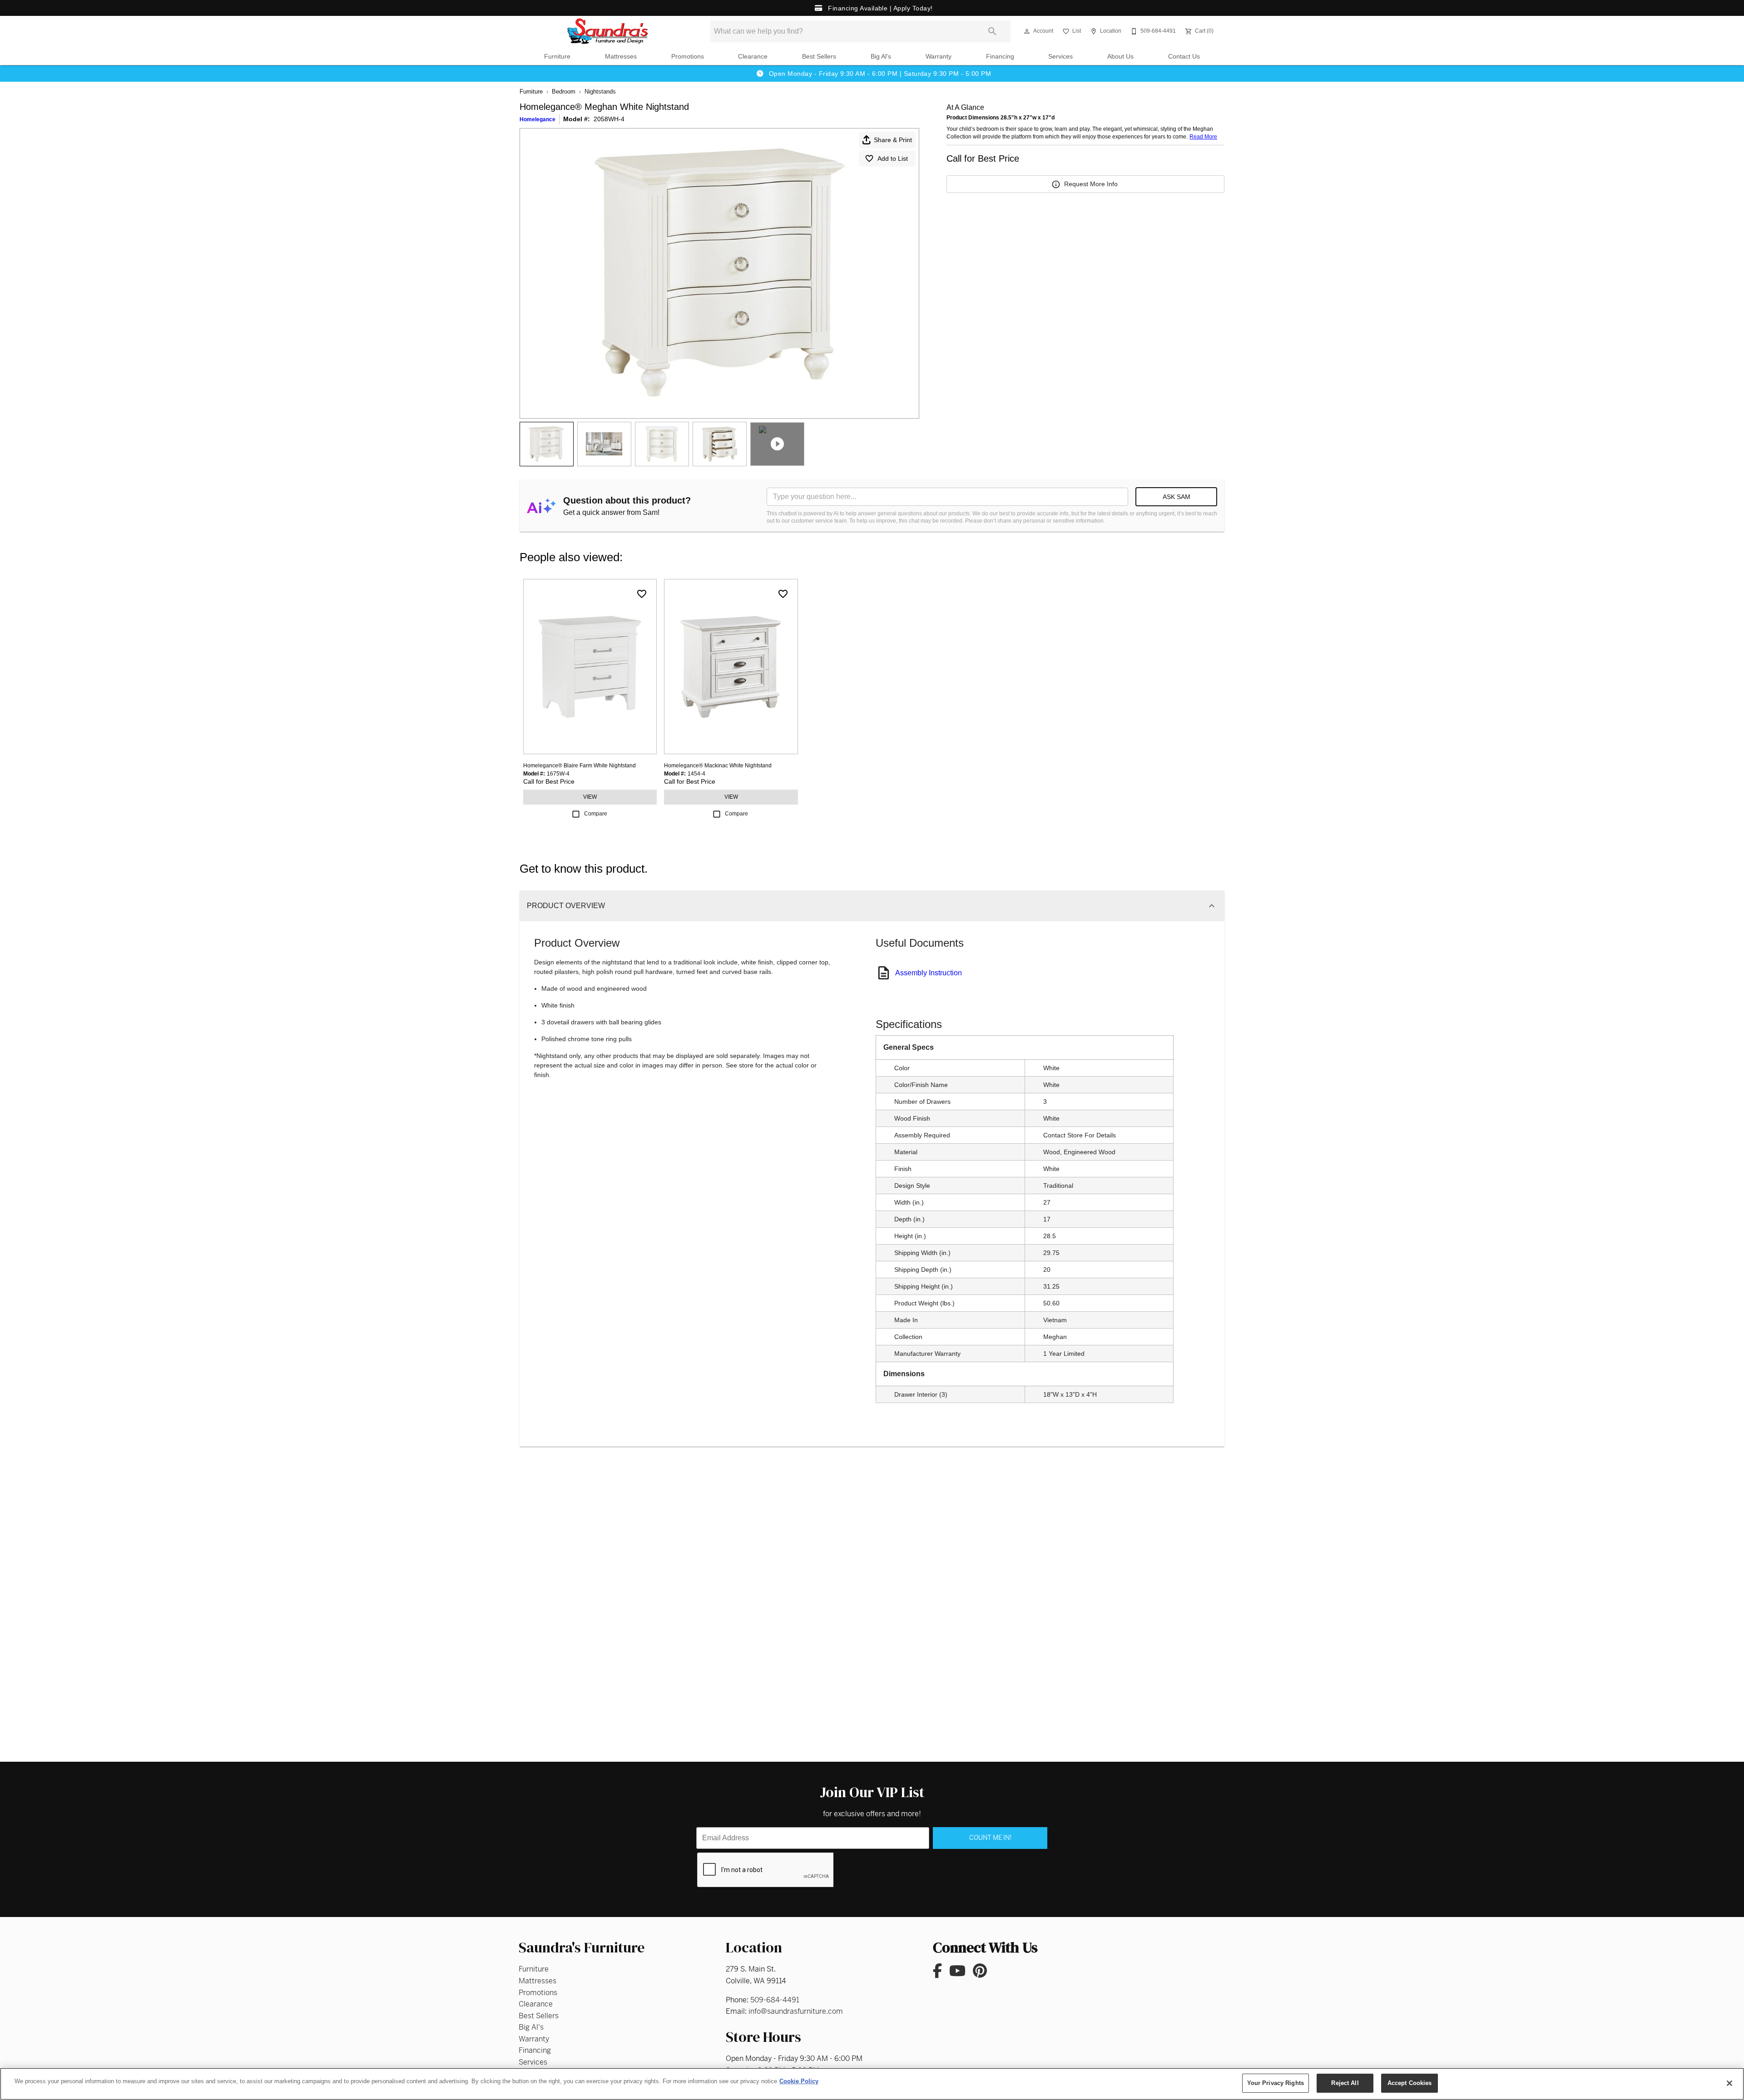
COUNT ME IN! (990, 1838)
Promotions (688, 57)
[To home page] (608, 31)
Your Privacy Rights (1276, 2083)
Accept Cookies (1410, 2083)
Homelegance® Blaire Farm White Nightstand (580, 766)
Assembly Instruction (929, 973)
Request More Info (1091, 184)
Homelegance (538, 119)
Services (1060, 57)
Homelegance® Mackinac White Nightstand (718, 766)
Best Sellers (819, 57)
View (590, 797)
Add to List (893, 158)
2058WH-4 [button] (609, 119)
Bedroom (564, 91)
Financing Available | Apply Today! (879, 8)
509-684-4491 (775, 2000)
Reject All (1345, 2083)
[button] (1027, 31)
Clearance (753, 57)
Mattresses (621, 57)
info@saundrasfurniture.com (796, 2011)
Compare (596, 814)
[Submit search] (992, 31)
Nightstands (600, 91)
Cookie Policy (799, 2081)
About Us (1120, 57)
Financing (1000, 57)
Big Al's (881, 57)
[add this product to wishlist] (642, 594)
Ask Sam (1177, 497)
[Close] (1729, 2083)
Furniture (557, 57)
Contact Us (1184, 57)
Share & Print (893, 140)
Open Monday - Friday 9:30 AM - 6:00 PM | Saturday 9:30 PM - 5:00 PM (879, 74)
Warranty (939, 57)
